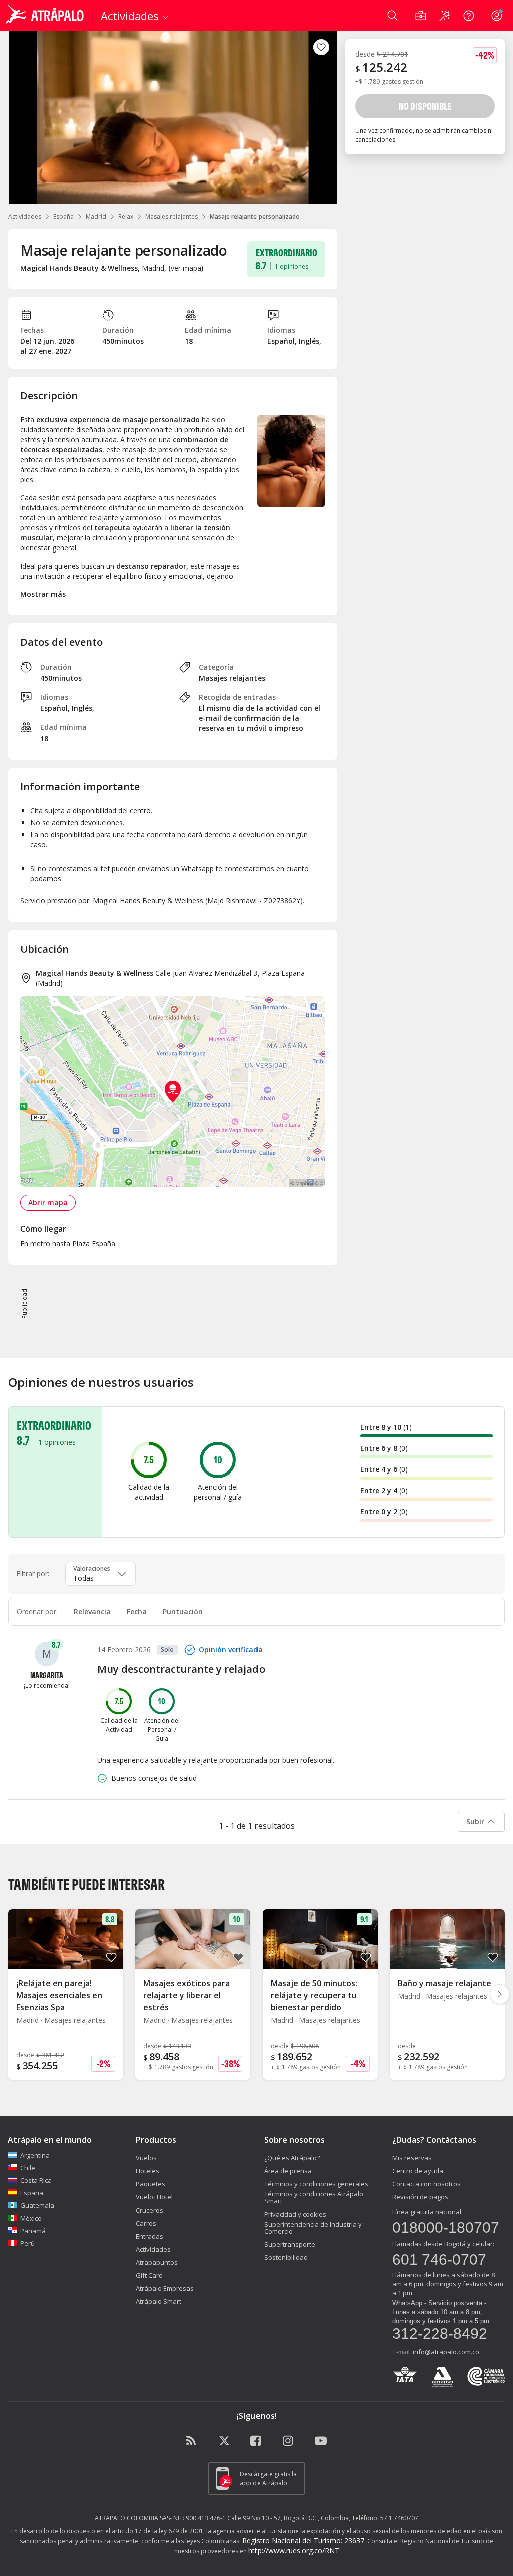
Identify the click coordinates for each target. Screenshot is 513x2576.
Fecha (137, 1612)
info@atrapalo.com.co (446, 2352)
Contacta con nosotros (427, 2184)
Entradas (150, 2236)
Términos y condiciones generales (316, 2184)
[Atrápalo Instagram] (289, 2441)
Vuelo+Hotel (154, 2197)
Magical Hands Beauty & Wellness (94, 973)
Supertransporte (290, 2244)
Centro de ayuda (418, 2171)
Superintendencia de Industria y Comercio (313, 2228)
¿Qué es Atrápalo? (292, 2158)
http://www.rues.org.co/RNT (294, 2551)
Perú (27, 2243)
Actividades (25, 216)
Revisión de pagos (420, 2197)
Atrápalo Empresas (165, 2288)
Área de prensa (288, 2171)
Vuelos (146, 2158)
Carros (146, 2223)
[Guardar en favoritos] (321, 47)
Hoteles (148, 2171)
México (31, 2218)
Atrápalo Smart (159, 2301)
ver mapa (186, 268)
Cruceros (150, 2210)
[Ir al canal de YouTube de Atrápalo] (321, 2441)
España (63, 216)
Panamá (33, 2231)
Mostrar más (43, 594)
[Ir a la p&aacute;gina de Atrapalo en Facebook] (256, 2441)
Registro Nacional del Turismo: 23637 (303, 2541)
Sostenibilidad (286, 2257)
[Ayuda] (469, 16)
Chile (28, 2168)
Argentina (35, 2155)
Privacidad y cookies (295, 2214)
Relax (126, 216)
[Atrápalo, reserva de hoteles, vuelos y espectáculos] (46, 16)
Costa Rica (36, 2180)
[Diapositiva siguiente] (500, 1994)
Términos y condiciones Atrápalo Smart (314, 2197)
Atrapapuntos (157, 2262)
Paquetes (151, 2184)
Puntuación (183, 1612)
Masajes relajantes (172, 216)
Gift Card (149, 2275)
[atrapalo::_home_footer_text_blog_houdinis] (192, 2441)
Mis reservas (412, 2158)
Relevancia (92, 1612)
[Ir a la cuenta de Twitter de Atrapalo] (224, 2441)
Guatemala (37, 2205)
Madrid (96, 216)
